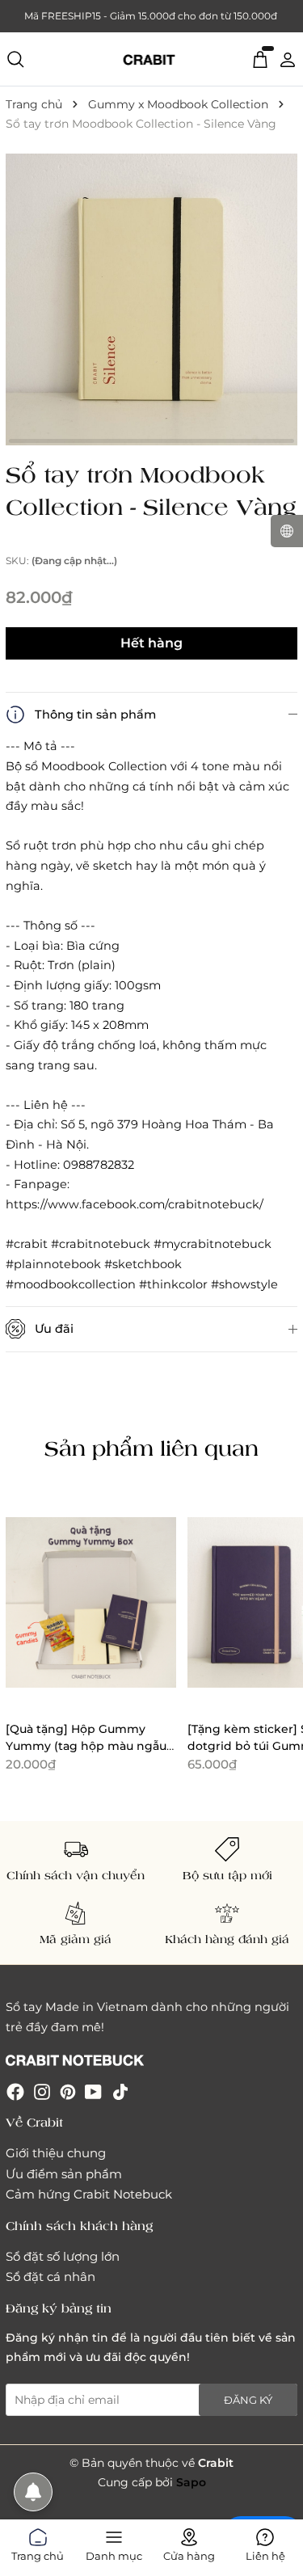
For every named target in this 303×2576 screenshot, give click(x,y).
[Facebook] (15, 2091)
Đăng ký (248, 2400)
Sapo (191, 2482)
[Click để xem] (151, 299)
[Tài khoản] (288, 58)
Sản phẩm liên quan (151, 1448)
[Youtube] (93, 2091)
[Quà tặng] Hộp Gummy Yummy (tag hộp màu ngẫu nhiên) (86, 1745)
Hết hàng (151, 643)
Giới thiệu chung (56, 2153)
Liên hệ (265, 2553)
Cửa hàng (189, 2553)
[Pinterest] (68, 2091)
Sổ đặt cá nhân (50, 2277)
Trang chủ (38, 2553)
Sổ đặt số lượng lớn (63, 2256)
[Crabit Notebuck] (152, 59)
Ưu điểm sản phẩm (64, 2174)
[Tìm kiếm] (15, 59)
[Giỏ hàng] (260, 58)
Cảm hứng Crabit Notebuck (89, 2194)
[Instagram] (42, 2091)
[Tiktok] (120, 2091)
